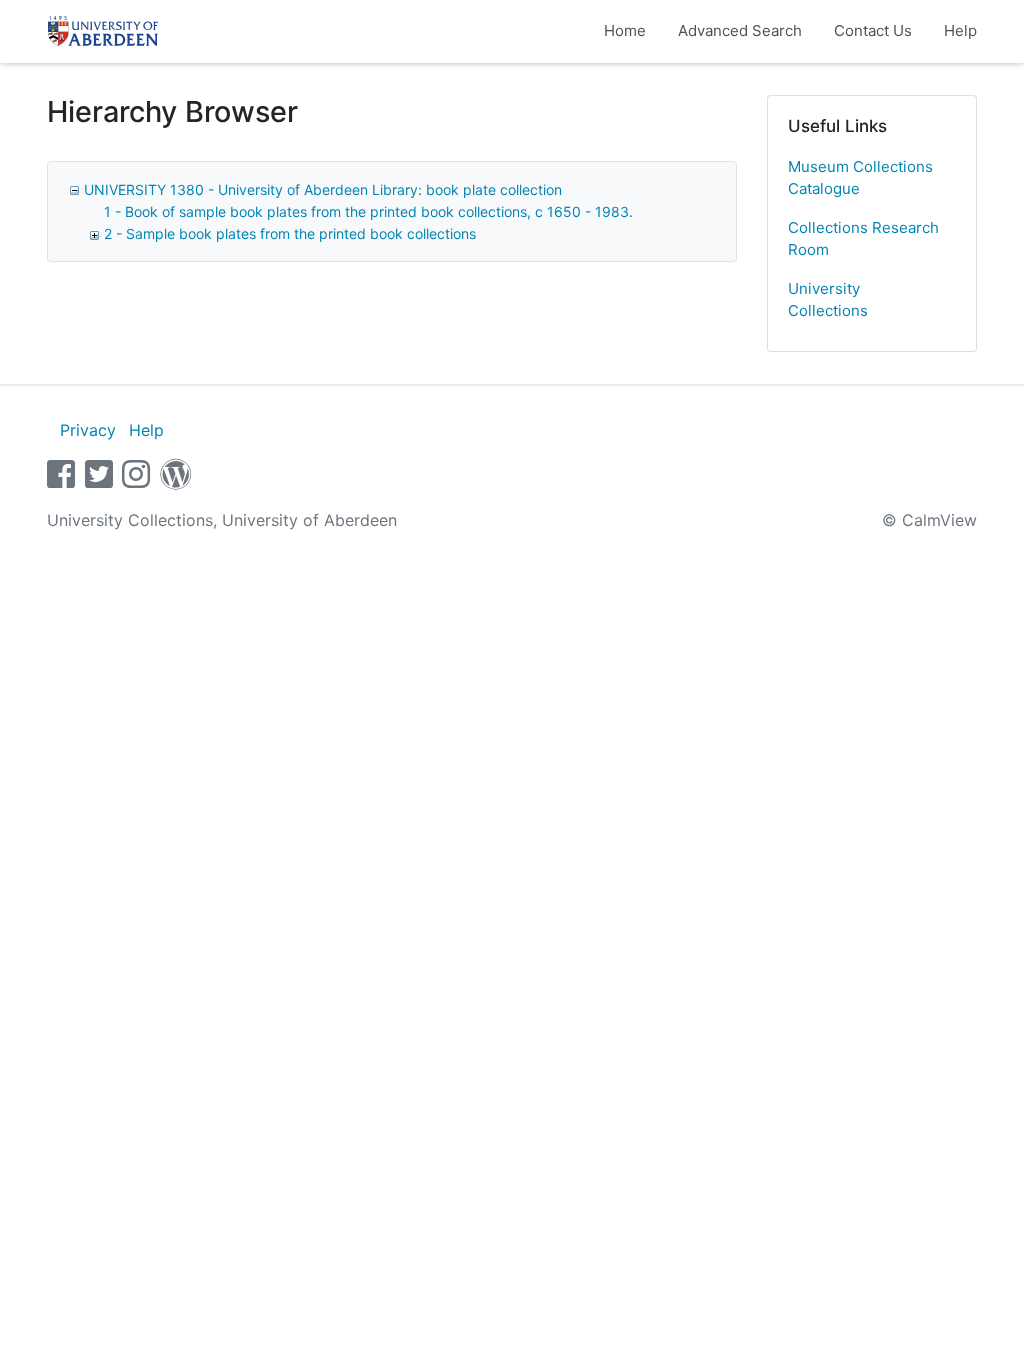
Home (625, 30)
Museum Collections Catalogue (860, 178)
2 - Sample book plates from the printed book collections (290, 233)
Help (960, 30)
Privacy (88, 430)
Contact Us (873, 30)
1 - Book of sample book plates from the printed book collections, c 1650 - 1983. (368, 211)
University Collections (828, 300)
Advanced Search (740, 30)
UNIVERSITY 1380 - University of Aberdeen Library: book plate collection (323, 189)
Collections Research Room (863, 239)
